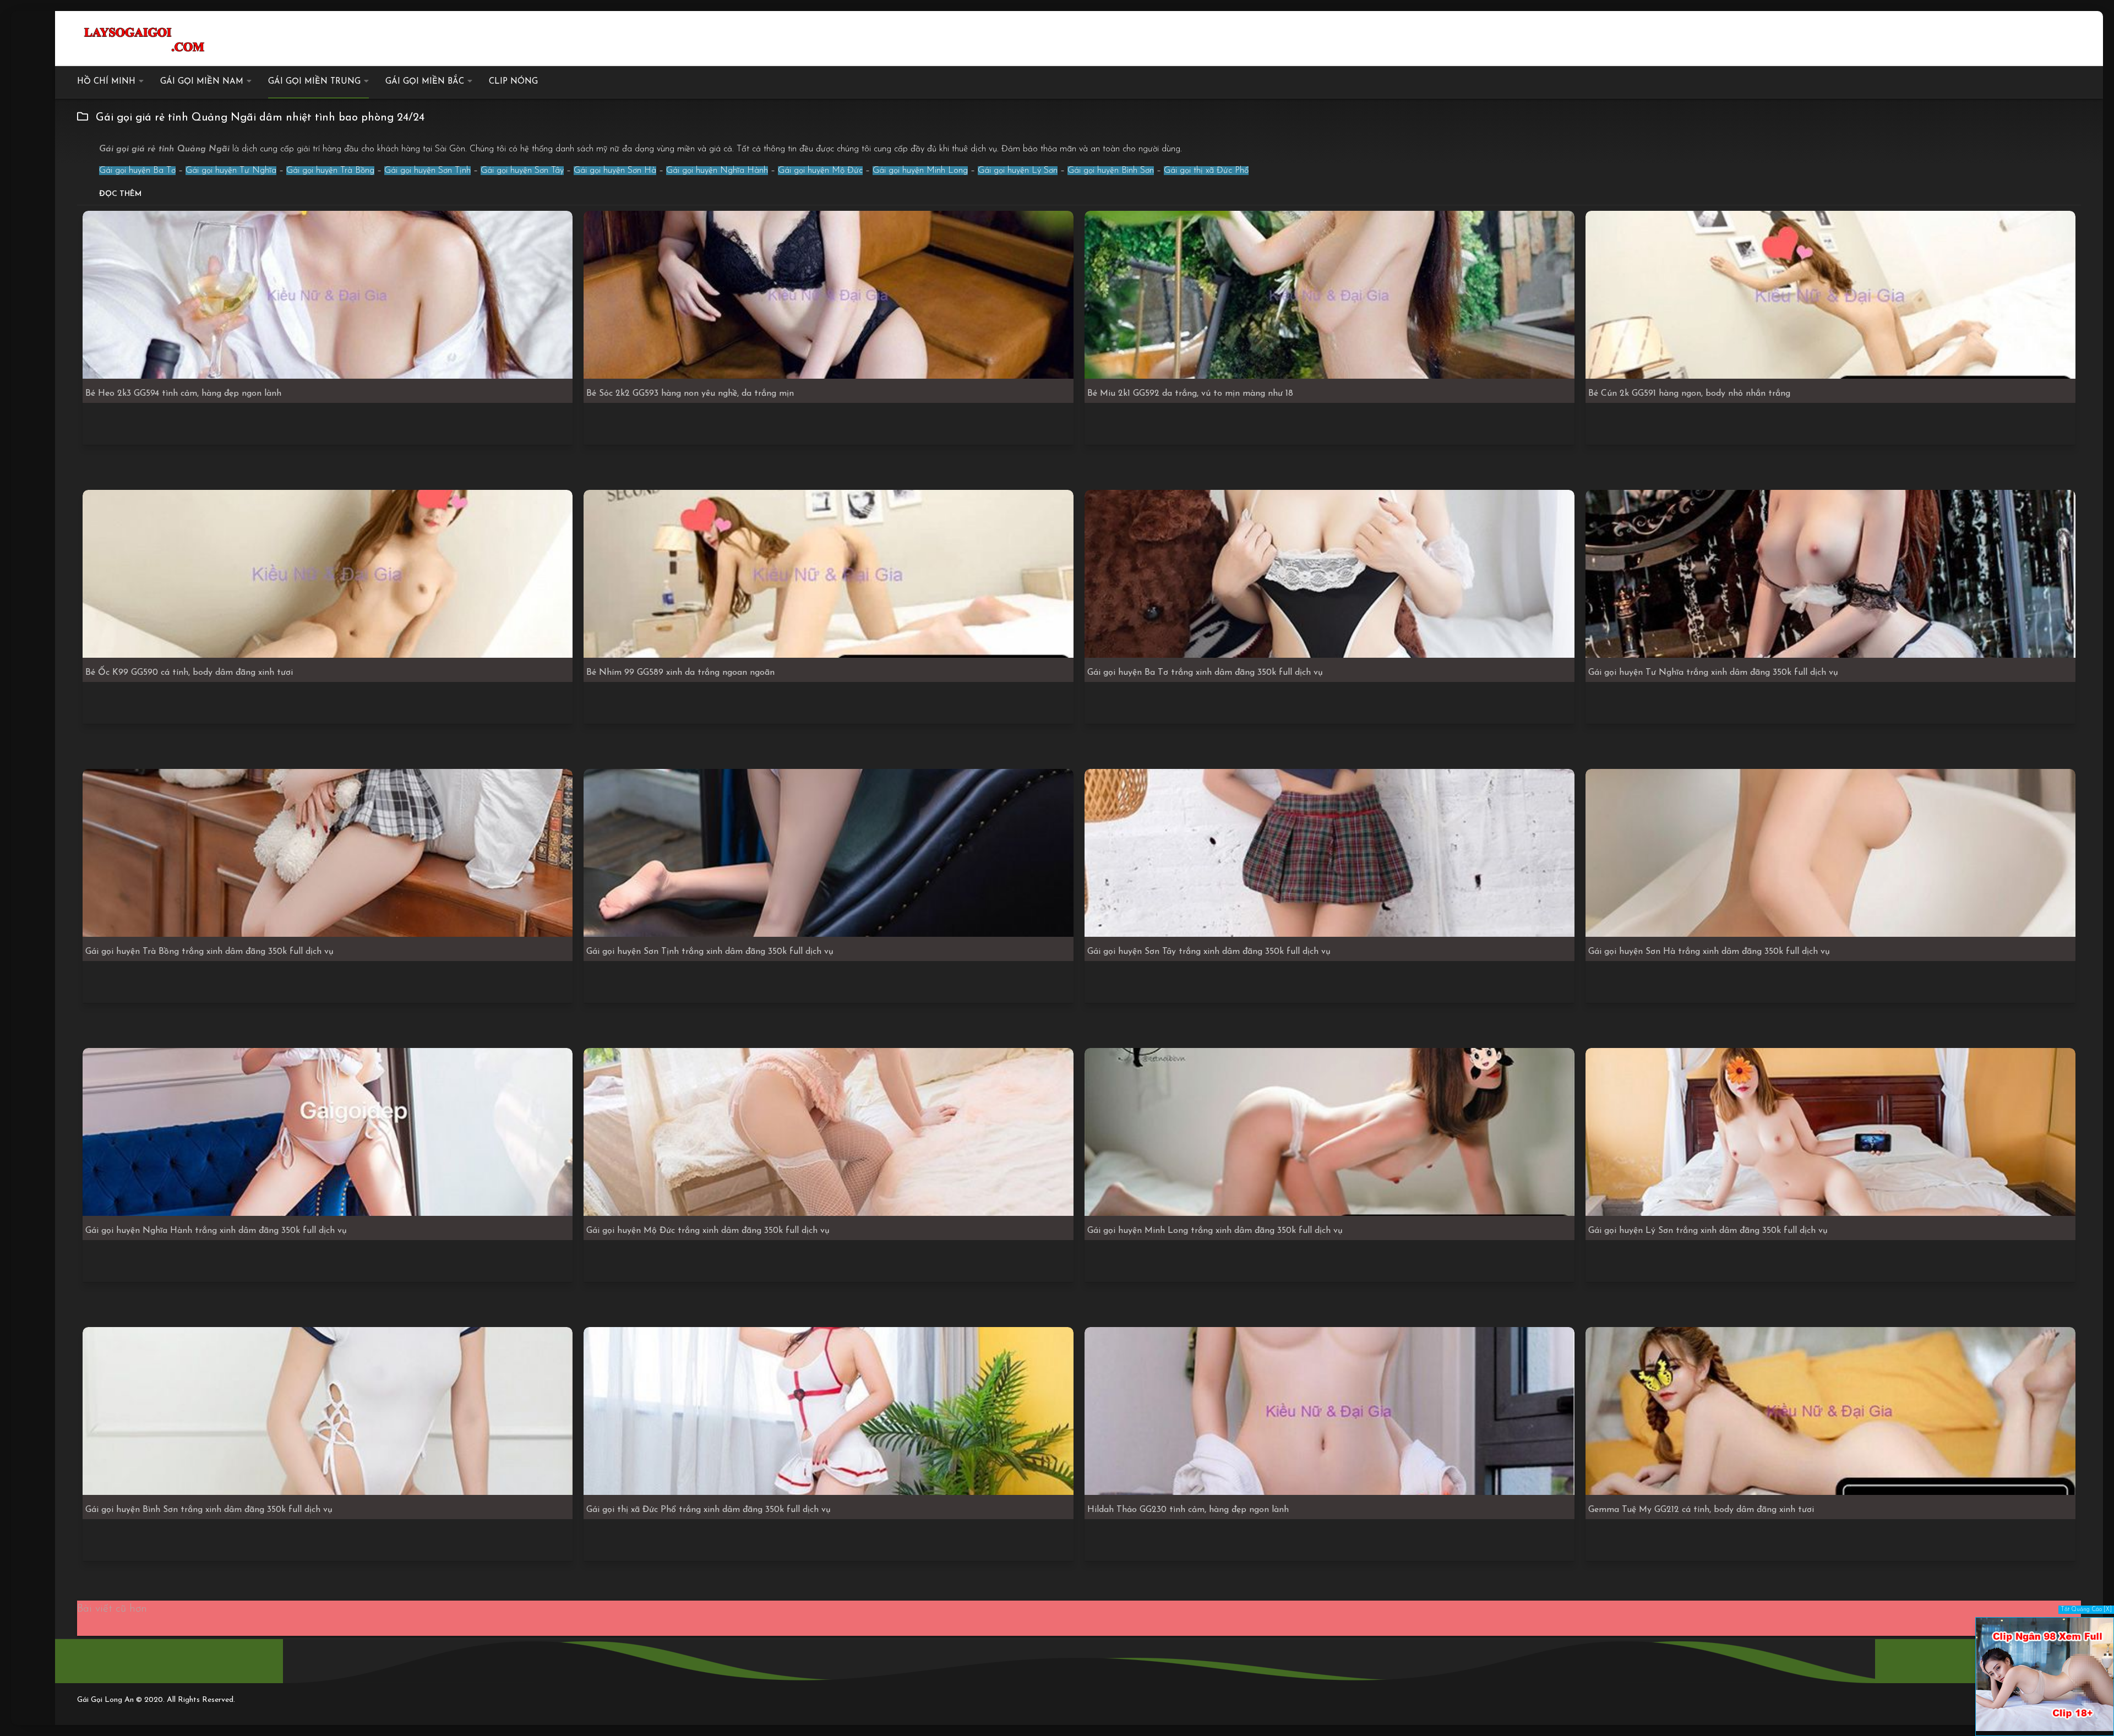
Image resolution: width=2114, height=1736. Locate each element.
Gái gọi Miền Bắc (425, 82)
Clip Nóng (513, 82)
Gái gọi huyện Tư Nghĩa (231, 171)
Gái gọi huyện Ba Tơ (137, 171)
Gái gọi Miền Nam (202, 82)
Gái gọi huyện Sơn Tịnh (427, 171)
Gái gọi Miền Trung (314, 82)
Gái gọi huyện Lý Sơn (1018, 171)
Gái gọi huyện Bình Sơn (1111, 171)
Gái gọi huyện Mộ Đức (820, 171)
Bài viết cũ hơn (112, 1609)
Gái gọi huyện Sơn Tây (522, 171)
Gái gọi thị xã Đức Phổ (1206, 171)
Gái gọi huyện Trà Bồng (330, 171)
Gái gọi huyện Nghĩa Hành (717, 171)
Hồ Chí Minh (106, 82)
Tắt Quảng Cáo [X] (2086, 1610)
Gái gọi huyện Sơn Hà (615, 171)
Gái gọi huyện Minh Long (920, 171)
